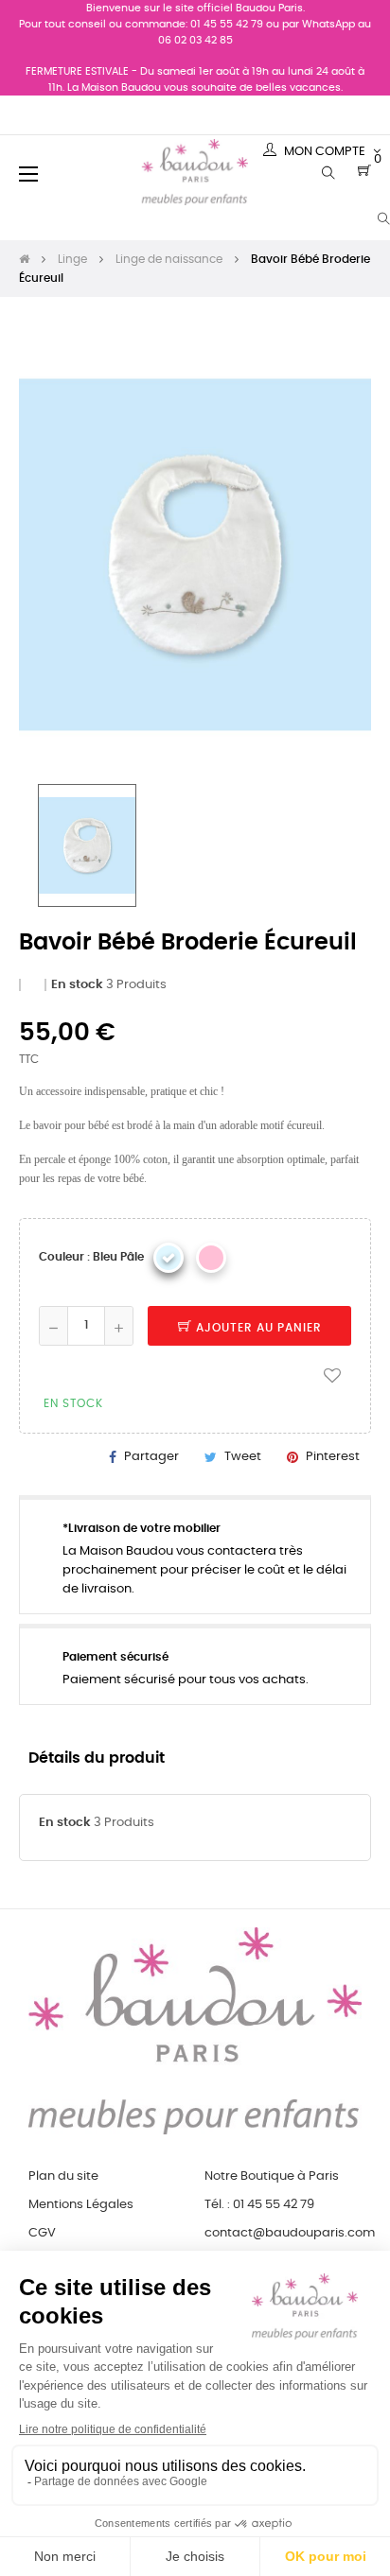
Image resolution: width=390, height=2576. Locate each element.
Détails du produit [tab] (97, 1758)
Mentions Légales (81, 2205)
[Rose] (211, 1258)
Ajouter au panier (257, 1328)
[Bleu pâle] (168, 1258)
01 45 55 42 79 (227, 24)
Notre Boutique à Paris (272, 2176)
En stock (77, 985)
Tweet (243, 1457)
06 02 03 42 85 (195, 40)
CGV (42, 2233)
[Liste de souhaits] (332, 1375)
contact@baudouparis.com (290, 2233)
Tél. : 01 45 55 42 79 (259, 2205)
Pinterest (333, 1457)
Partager (151, 1457)
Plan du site (63, 2176)
